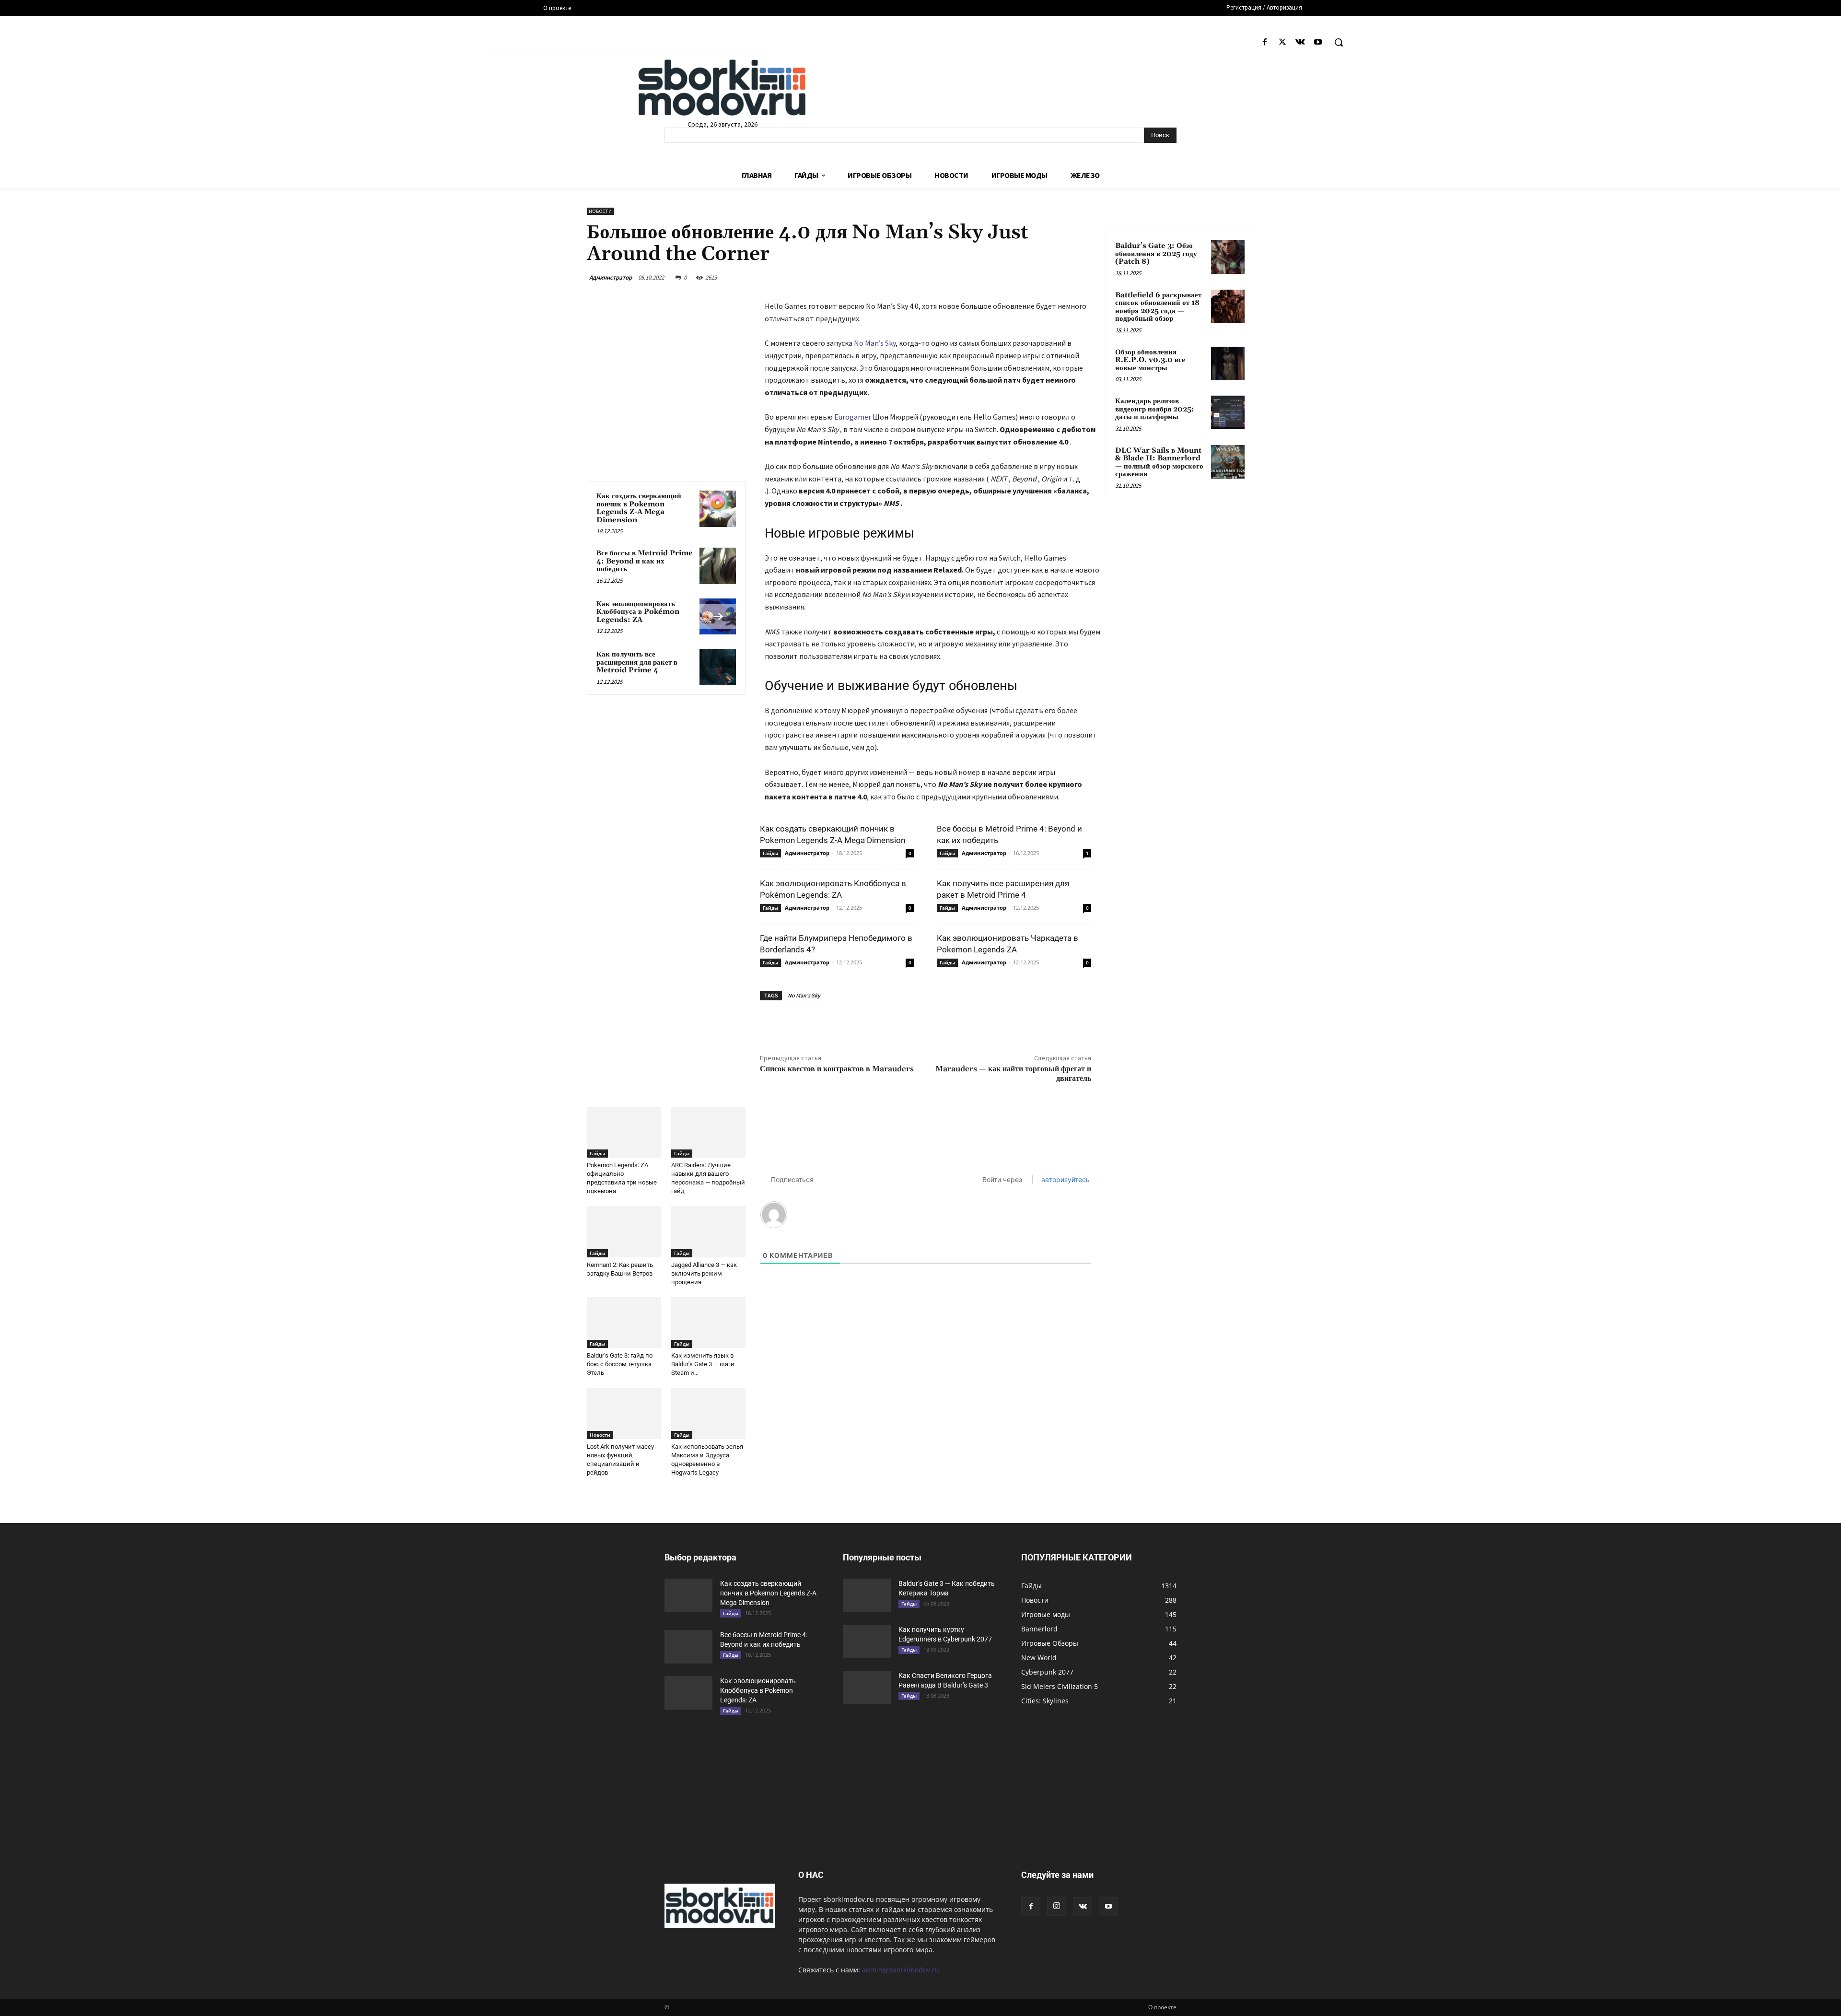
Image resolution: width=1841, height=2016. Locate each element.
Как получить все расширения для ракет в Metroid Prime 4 (637, 662)
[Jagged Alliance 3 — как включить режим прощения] (708, 1232)
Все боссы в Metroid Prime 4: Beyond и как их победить (645, 561)
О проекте (1162, 2007)
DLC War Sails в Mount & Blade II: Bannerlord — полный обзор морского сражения (1159, 463)
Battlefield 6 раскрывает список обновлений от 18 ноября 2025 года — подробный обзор (1158, 307)
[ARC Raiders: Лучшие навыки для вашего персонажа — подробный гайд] (708, 1132)
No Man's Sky (804, 995)
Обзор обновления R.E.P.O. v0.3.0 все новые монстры (1150, 360)
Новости (600, 211)
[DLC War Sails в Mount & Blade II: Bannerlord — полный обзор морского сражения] (1228, 462)
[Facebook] (1264, 42)
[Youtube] (1318, 42)
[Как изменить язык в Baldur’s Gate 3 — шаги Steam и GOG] (708, 1323)
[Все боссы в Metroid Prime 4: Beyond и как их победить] (718, 566)
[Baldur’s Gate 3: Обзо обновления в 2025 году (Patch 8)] (1228, 257)
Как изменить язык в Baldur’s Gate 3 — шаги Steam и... (703, 1364)
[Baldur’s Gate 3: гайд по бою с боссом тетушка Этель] (624, 1323)
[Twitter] (1282, 42)
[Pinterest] (890, 1022)
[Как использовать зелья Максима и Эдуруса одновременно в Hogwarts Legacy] (708, 1413)
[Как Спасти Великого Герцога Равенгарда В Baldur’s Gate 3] (867, 1688)
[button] (1339, 42)
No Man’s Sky (875, 343)
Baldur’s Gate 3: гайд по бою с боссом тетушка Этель (620, 1364)
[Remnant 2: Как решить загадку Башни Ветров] (624, 1232)
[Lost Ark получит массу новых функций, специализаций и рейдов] (624, 1413)
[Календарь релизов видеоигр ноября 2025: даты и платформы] (1228, 412)
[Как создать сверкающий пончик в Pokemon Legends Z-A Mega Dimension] (718, 509)
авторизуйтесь (1065, 1179)
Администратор (611, 277)
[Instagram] (1057, 1906)
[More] (934, 1022)
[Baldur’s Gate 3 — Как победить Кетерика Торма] (867, 1595)
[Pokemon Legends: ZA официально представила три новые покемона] (624, 1132)
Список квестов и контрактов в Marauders (837, 1069)
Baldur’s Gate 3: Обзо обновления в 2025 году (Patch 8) (1156, 254)
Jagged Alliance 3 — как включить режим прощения (704, 1273)
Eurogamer (853, 417)
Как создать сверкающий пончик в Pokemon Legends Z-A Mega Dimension (639, 508)
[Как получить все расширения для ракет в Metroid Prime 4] (718, 667)
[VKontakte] (1300, 42)
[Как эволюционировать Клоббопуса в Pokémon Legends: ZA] (718, 617)
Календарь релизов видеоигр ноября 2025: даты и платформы (1155, 409)
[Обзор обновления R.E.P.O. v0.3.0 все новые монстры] (1228, 363)
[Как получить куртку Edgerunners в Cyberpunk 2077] (867, 1641)
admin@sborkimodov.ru (901, 1970)
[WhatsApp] (912, 1022)
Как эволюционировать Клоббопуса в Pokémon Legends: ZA (638, 612)
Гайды (770, 853)
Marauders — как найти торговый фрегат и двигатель (1013, 1073)
